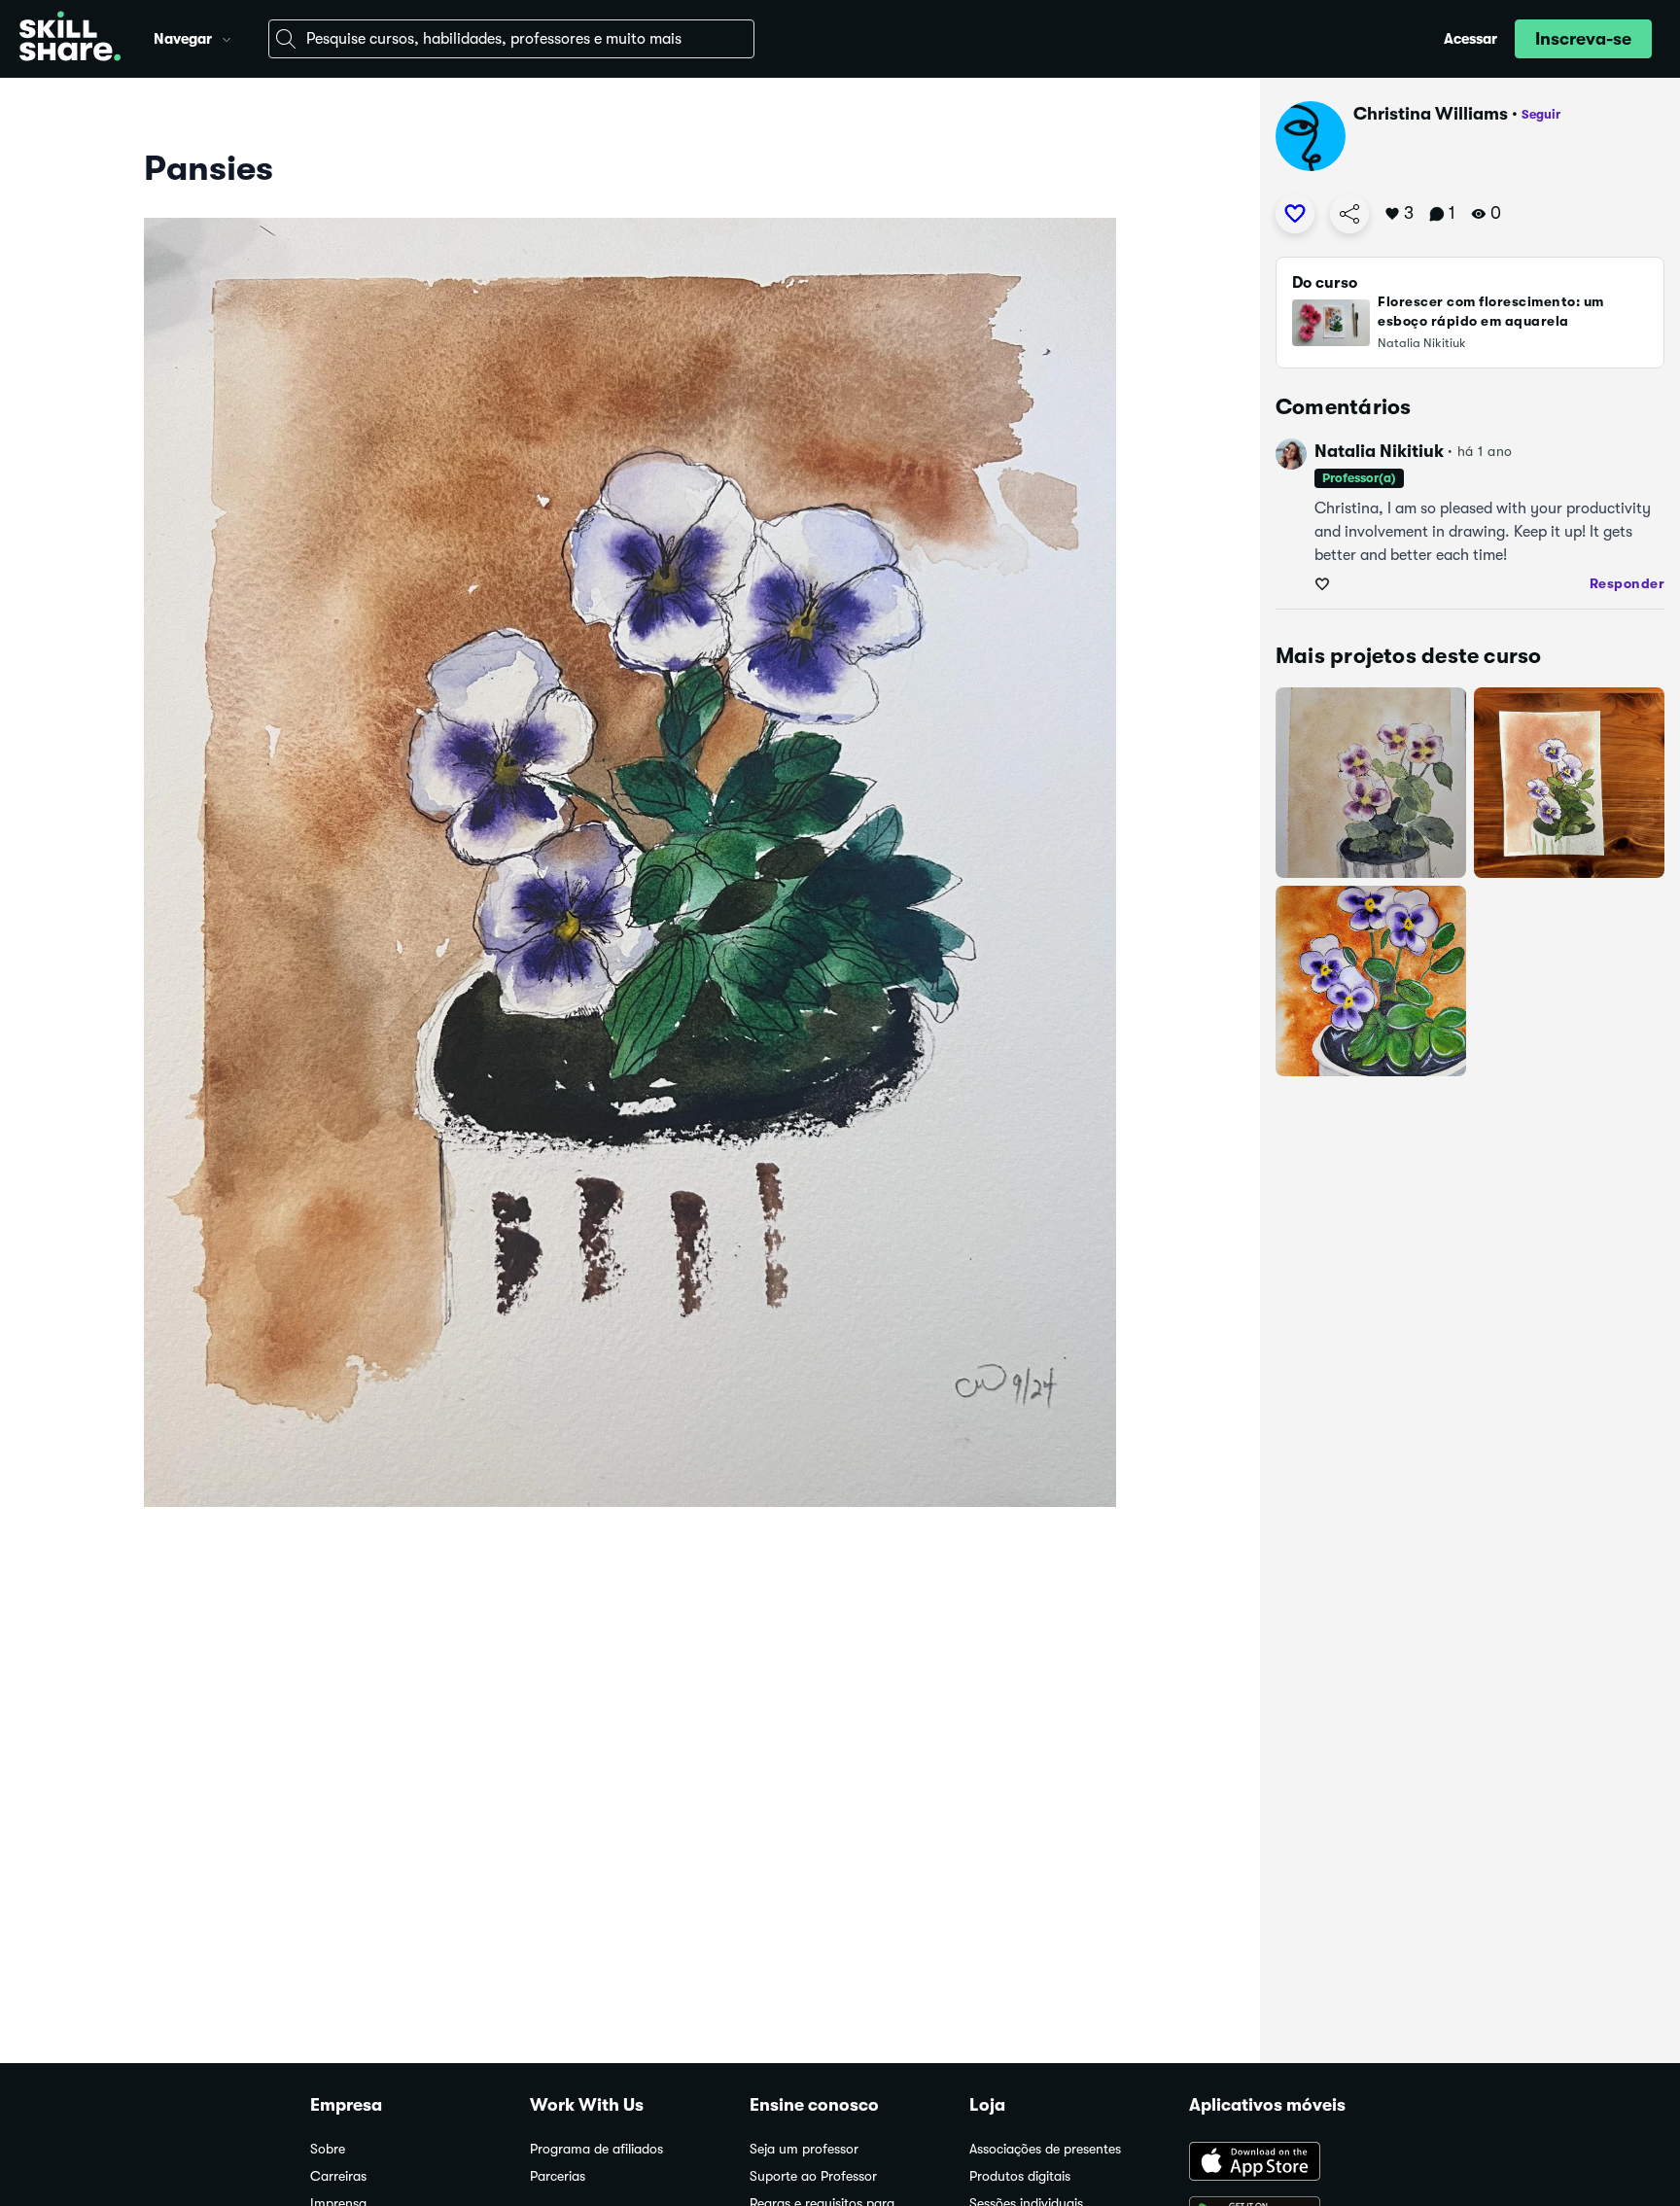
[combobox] (511, 39)
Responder (1627, 583)
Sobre (328, 2149)
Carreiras (338, 2176)
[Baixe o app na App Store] (1279, 2163)
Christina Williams (1431, 114)
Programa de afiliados (596, 2149)
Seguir (1541, 114)
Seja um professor (804, 2149)
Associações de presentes (1045, 2149)
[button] (227, 37)
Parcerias (558, 2176)
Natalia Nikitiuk (1379, 451)
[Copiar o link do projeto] (1349, 214)
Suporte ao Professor (813, 2176)
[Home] (70, 39)
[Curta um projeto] (1295, 214)
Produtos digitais (1020, 2176)
